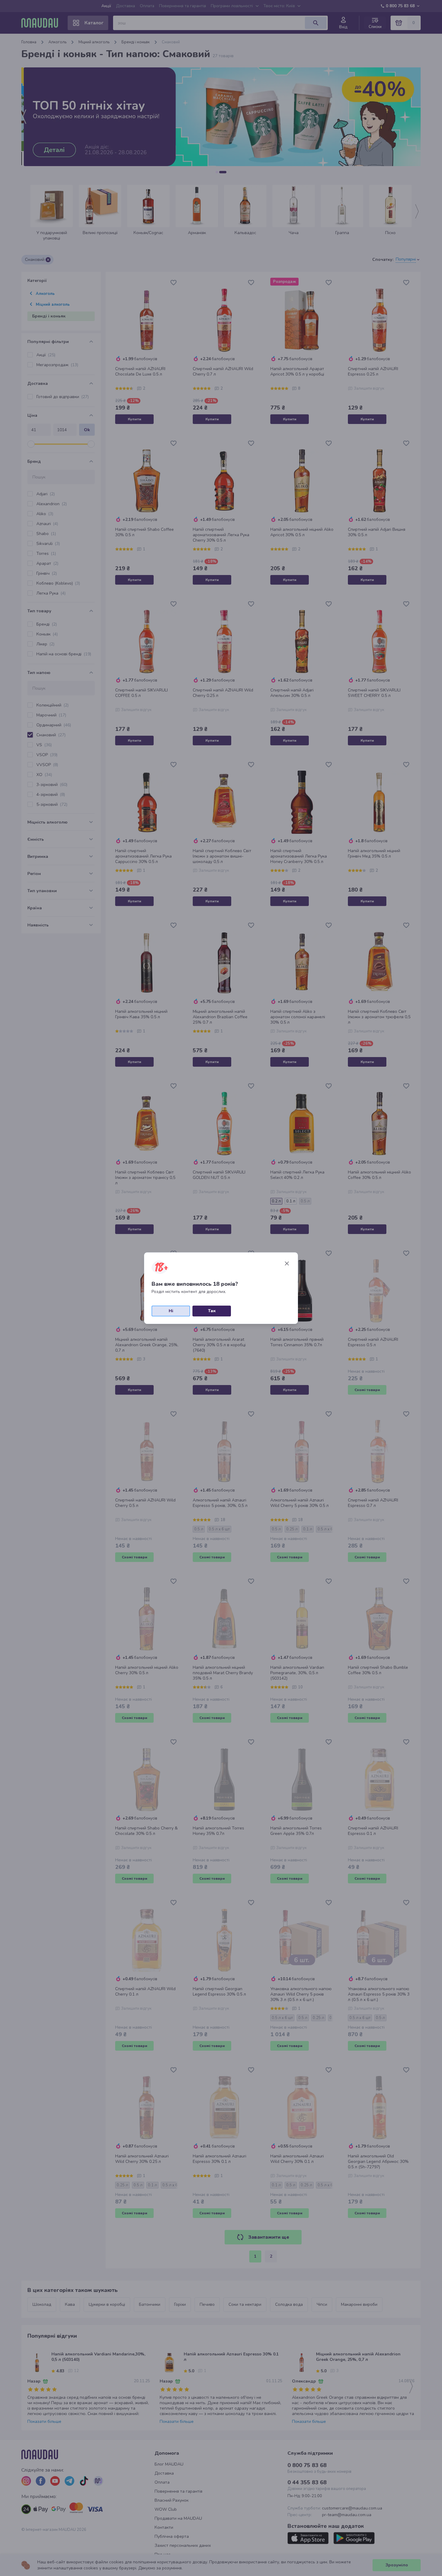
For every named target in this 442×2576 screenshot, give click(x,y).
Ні (171, 1311)
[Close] (287, 1263)
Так (212, 1311)
